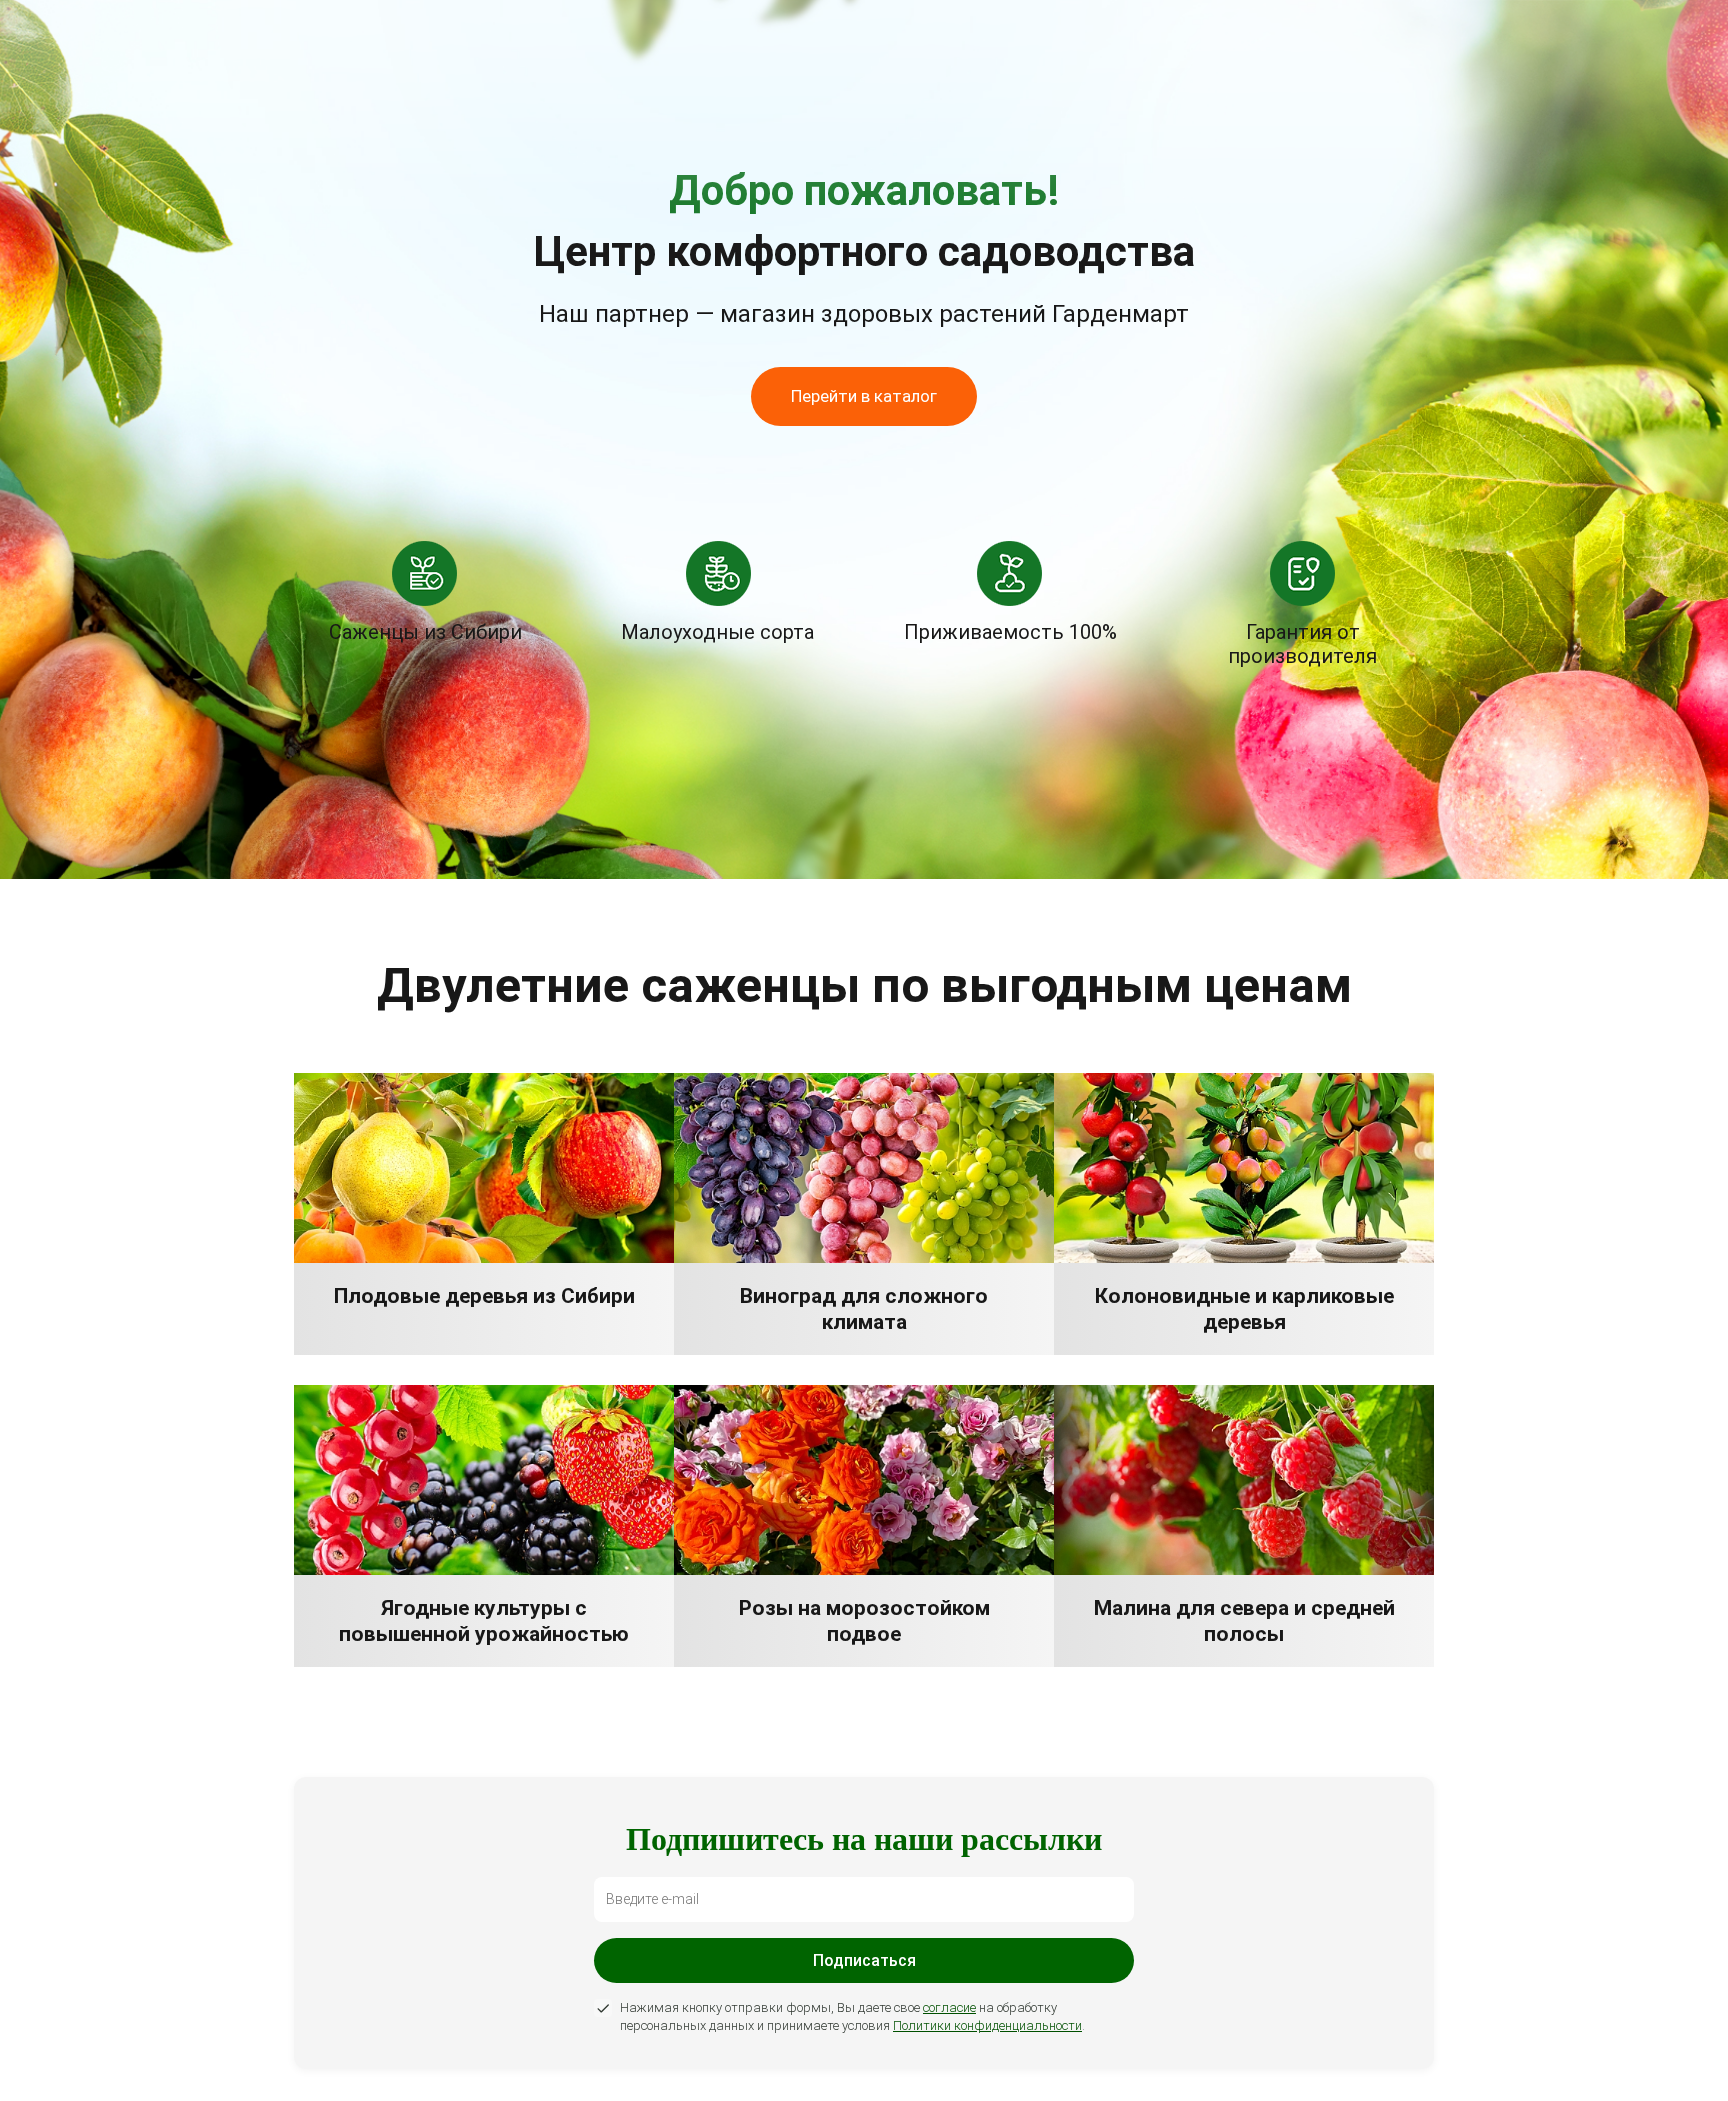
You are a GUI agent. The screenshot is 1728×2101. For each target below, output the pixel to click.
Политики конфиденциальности (987, 2025)
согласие (949, 2007)
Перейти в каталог (864, 396)
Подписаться (864, 1960)
